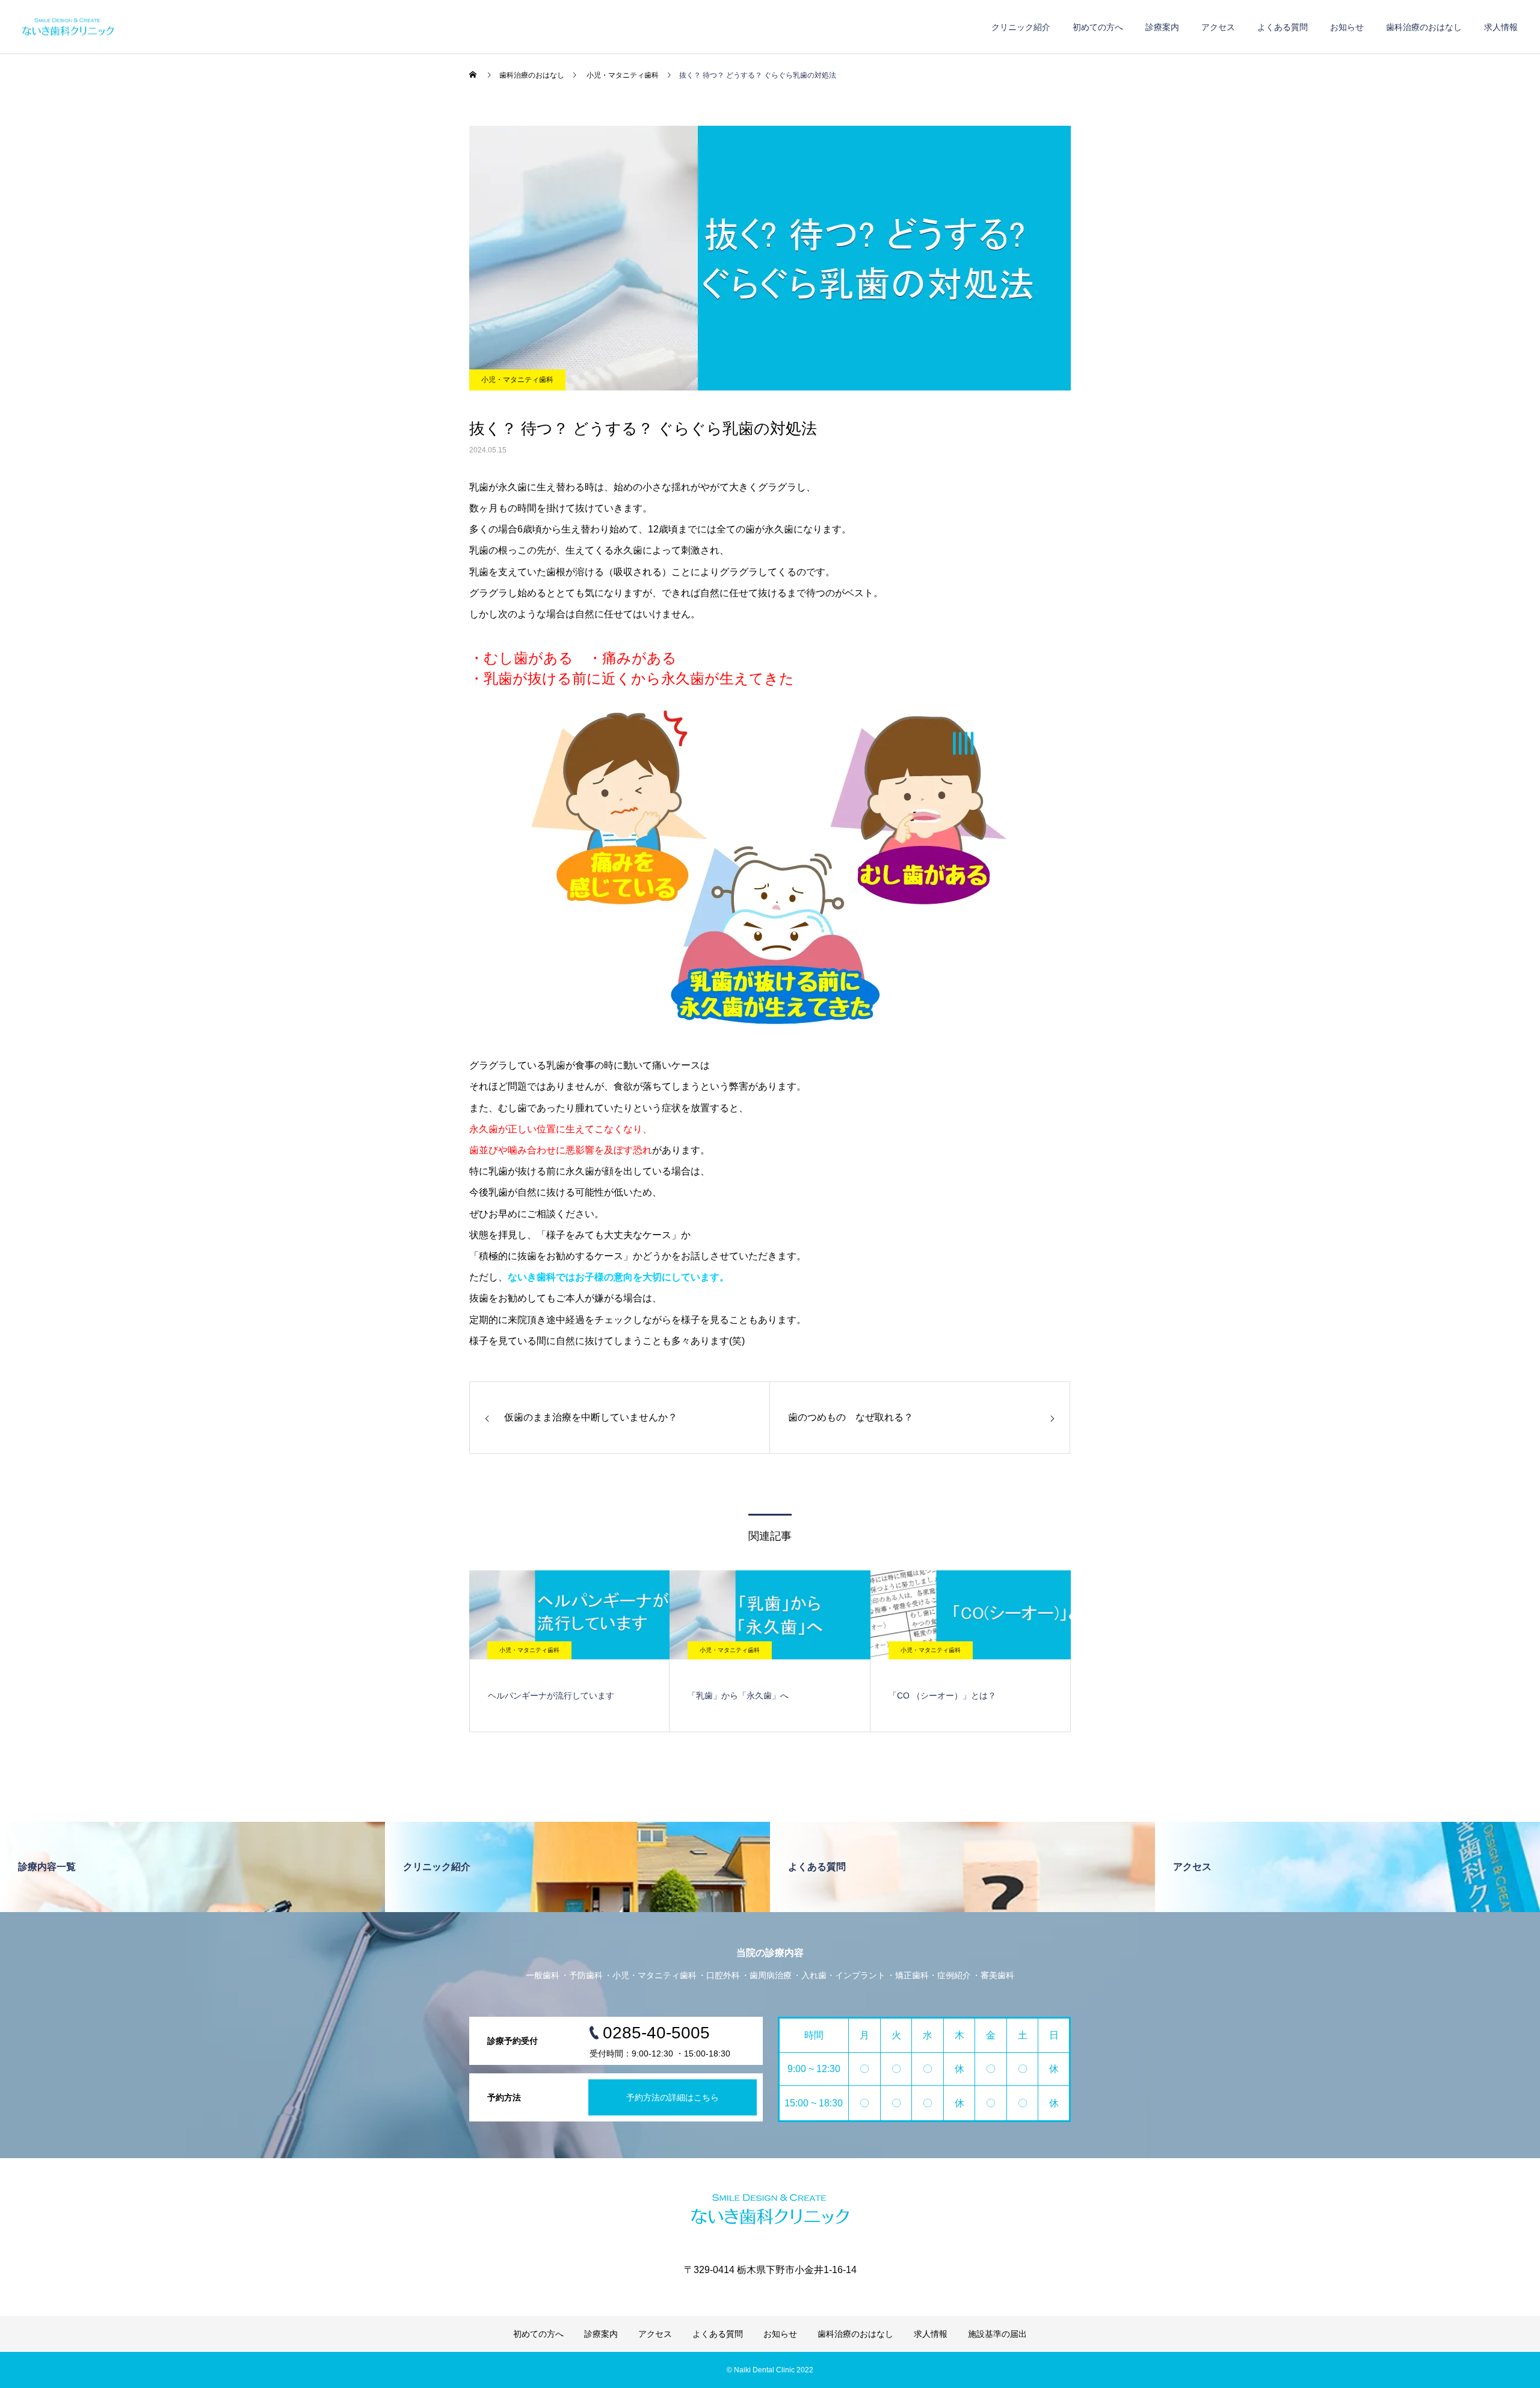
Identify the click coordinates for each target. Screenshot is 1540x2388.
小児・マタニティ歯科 (517, 380)
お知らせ (1347, 27)
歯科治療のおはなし (1424, 27)
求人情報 (1501, 27)
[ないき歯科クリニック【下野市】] (124, 27)
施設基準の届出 (997, 2334)
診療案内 (1162, 27)
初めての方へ (1098, 27)
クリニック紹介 (1021, 27)
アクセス (1218, 27)
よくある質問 (1283, 27)
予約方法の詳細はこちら (673, 2097)
